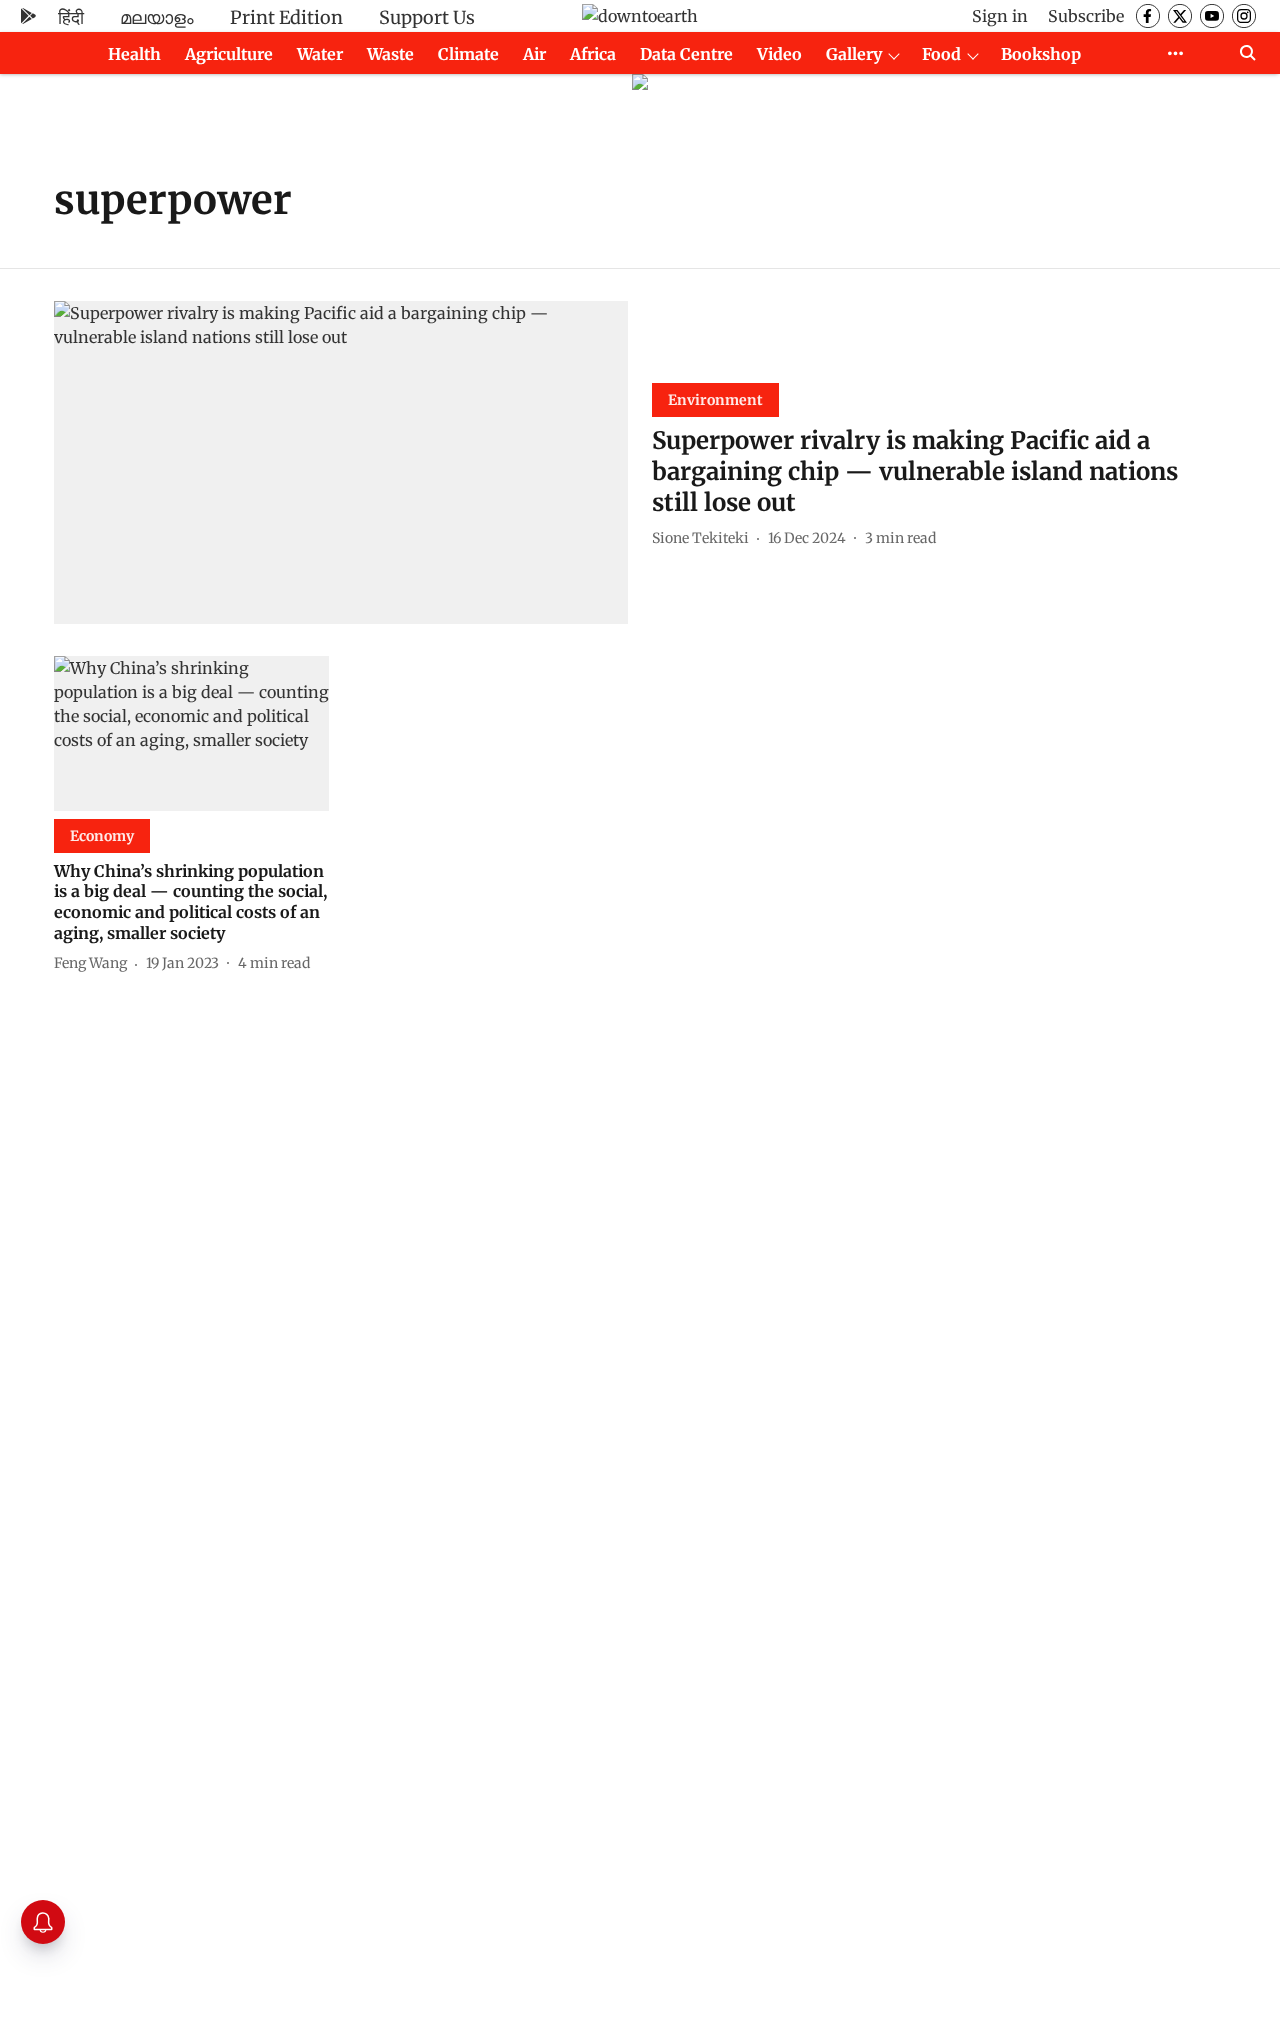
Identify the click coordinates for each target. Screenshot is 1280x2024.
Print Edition (286, 17)
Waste (390, 54)
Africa (593, 54)
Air (534, 54)
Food (941, 54)
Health (134, 54)
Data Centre (686, 54)
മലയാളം (157, 17)
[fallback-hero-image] (341, 462)
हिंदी (71, 17)
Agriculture (229, 54)
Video (779, 54)
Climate (468, 54)
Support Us (427, 17)
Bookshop (1041, 54)
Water (320, 54)
